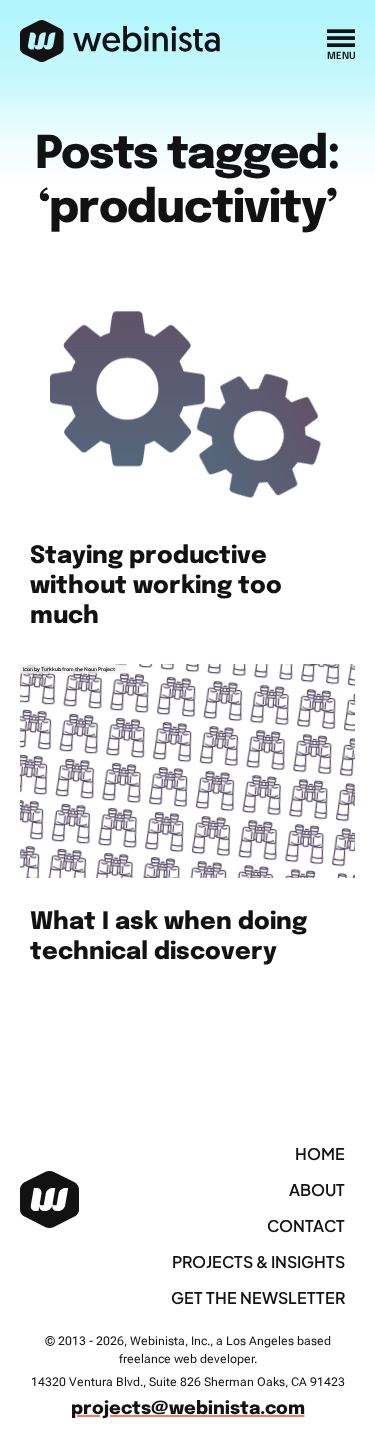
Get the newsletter (258, 1297)
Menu (341, 56)
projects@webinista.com (188, 1409)
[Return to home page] (120, 42)
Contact (306, 1225)
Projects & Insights (258, 1261)
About (317, 1189)
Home (320, 1153)
